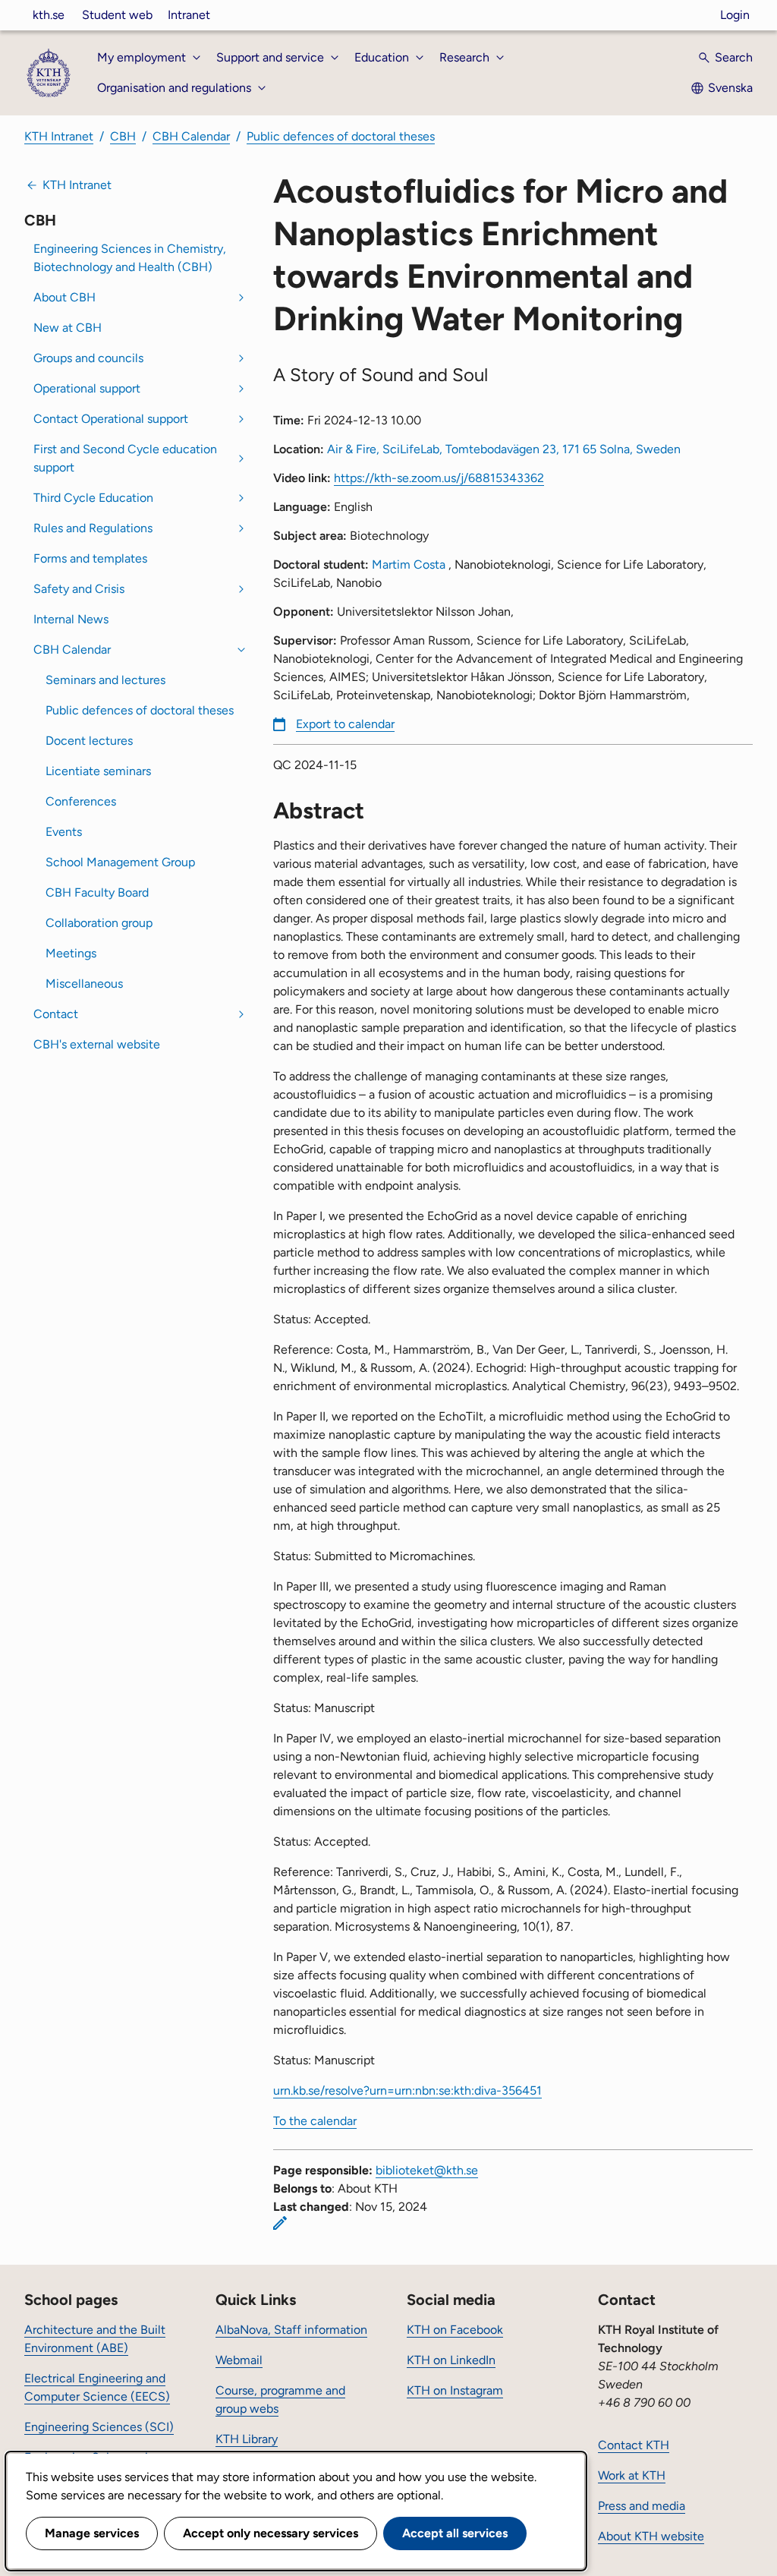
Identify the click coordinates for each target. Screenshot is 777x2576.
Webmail (239, 2360)
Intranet (189, 15)
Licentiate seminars (98, 771)
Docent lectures (89, 741)
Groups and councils (88, 358)
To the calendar (315, 2121)
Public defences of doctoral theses (341, 136)
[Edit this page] (280, 2223)
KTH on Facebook (455, 2330)
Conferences (81, 801)
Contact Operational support (111, 419)
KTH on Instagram (455, 2390)
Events (64, 832)
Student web (117, 15)
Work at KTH (632, 2475)
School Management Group (120, 862)
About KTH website (651, 2536)
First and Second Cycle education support (125, 458)
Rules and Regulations (93, 528)
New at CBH (68, 328)
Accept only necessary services (271, 2533)
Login (735, 15)
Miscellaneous (84, 984)
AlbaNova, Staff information (291, 2330)
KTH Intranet (59, 136)
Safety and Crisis (79, 589)
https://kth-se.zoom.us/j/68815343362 (439, 478)
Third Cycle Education (93, 498)
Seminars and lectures (105, 680)
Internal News (71, 619)
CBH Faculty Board (97, 892)
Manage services (92, 2533)
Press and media (642, 2506)
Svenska (730, 88)
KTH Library (247, 2439)
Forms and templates (90, 558)
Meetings (71, 953)
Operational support (87, 388)
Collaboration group (99, 923)
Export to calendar (345, 724)
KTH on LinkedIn (451, 2360)
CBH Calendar (191, 136)
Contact (56, 1014)
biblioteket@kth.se (427, 2170)
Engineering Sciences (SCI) (99, 2427)
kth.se (49, 15)
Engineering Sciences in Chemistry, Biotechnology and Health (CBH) (130, 258)
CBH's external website (97, 1044)
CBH (123, 136)
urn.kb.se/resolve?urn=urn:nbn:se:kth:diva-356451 (407, 2090)
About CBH (64, 297)
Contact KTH (634, 2445)
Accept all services (455, 2533)
